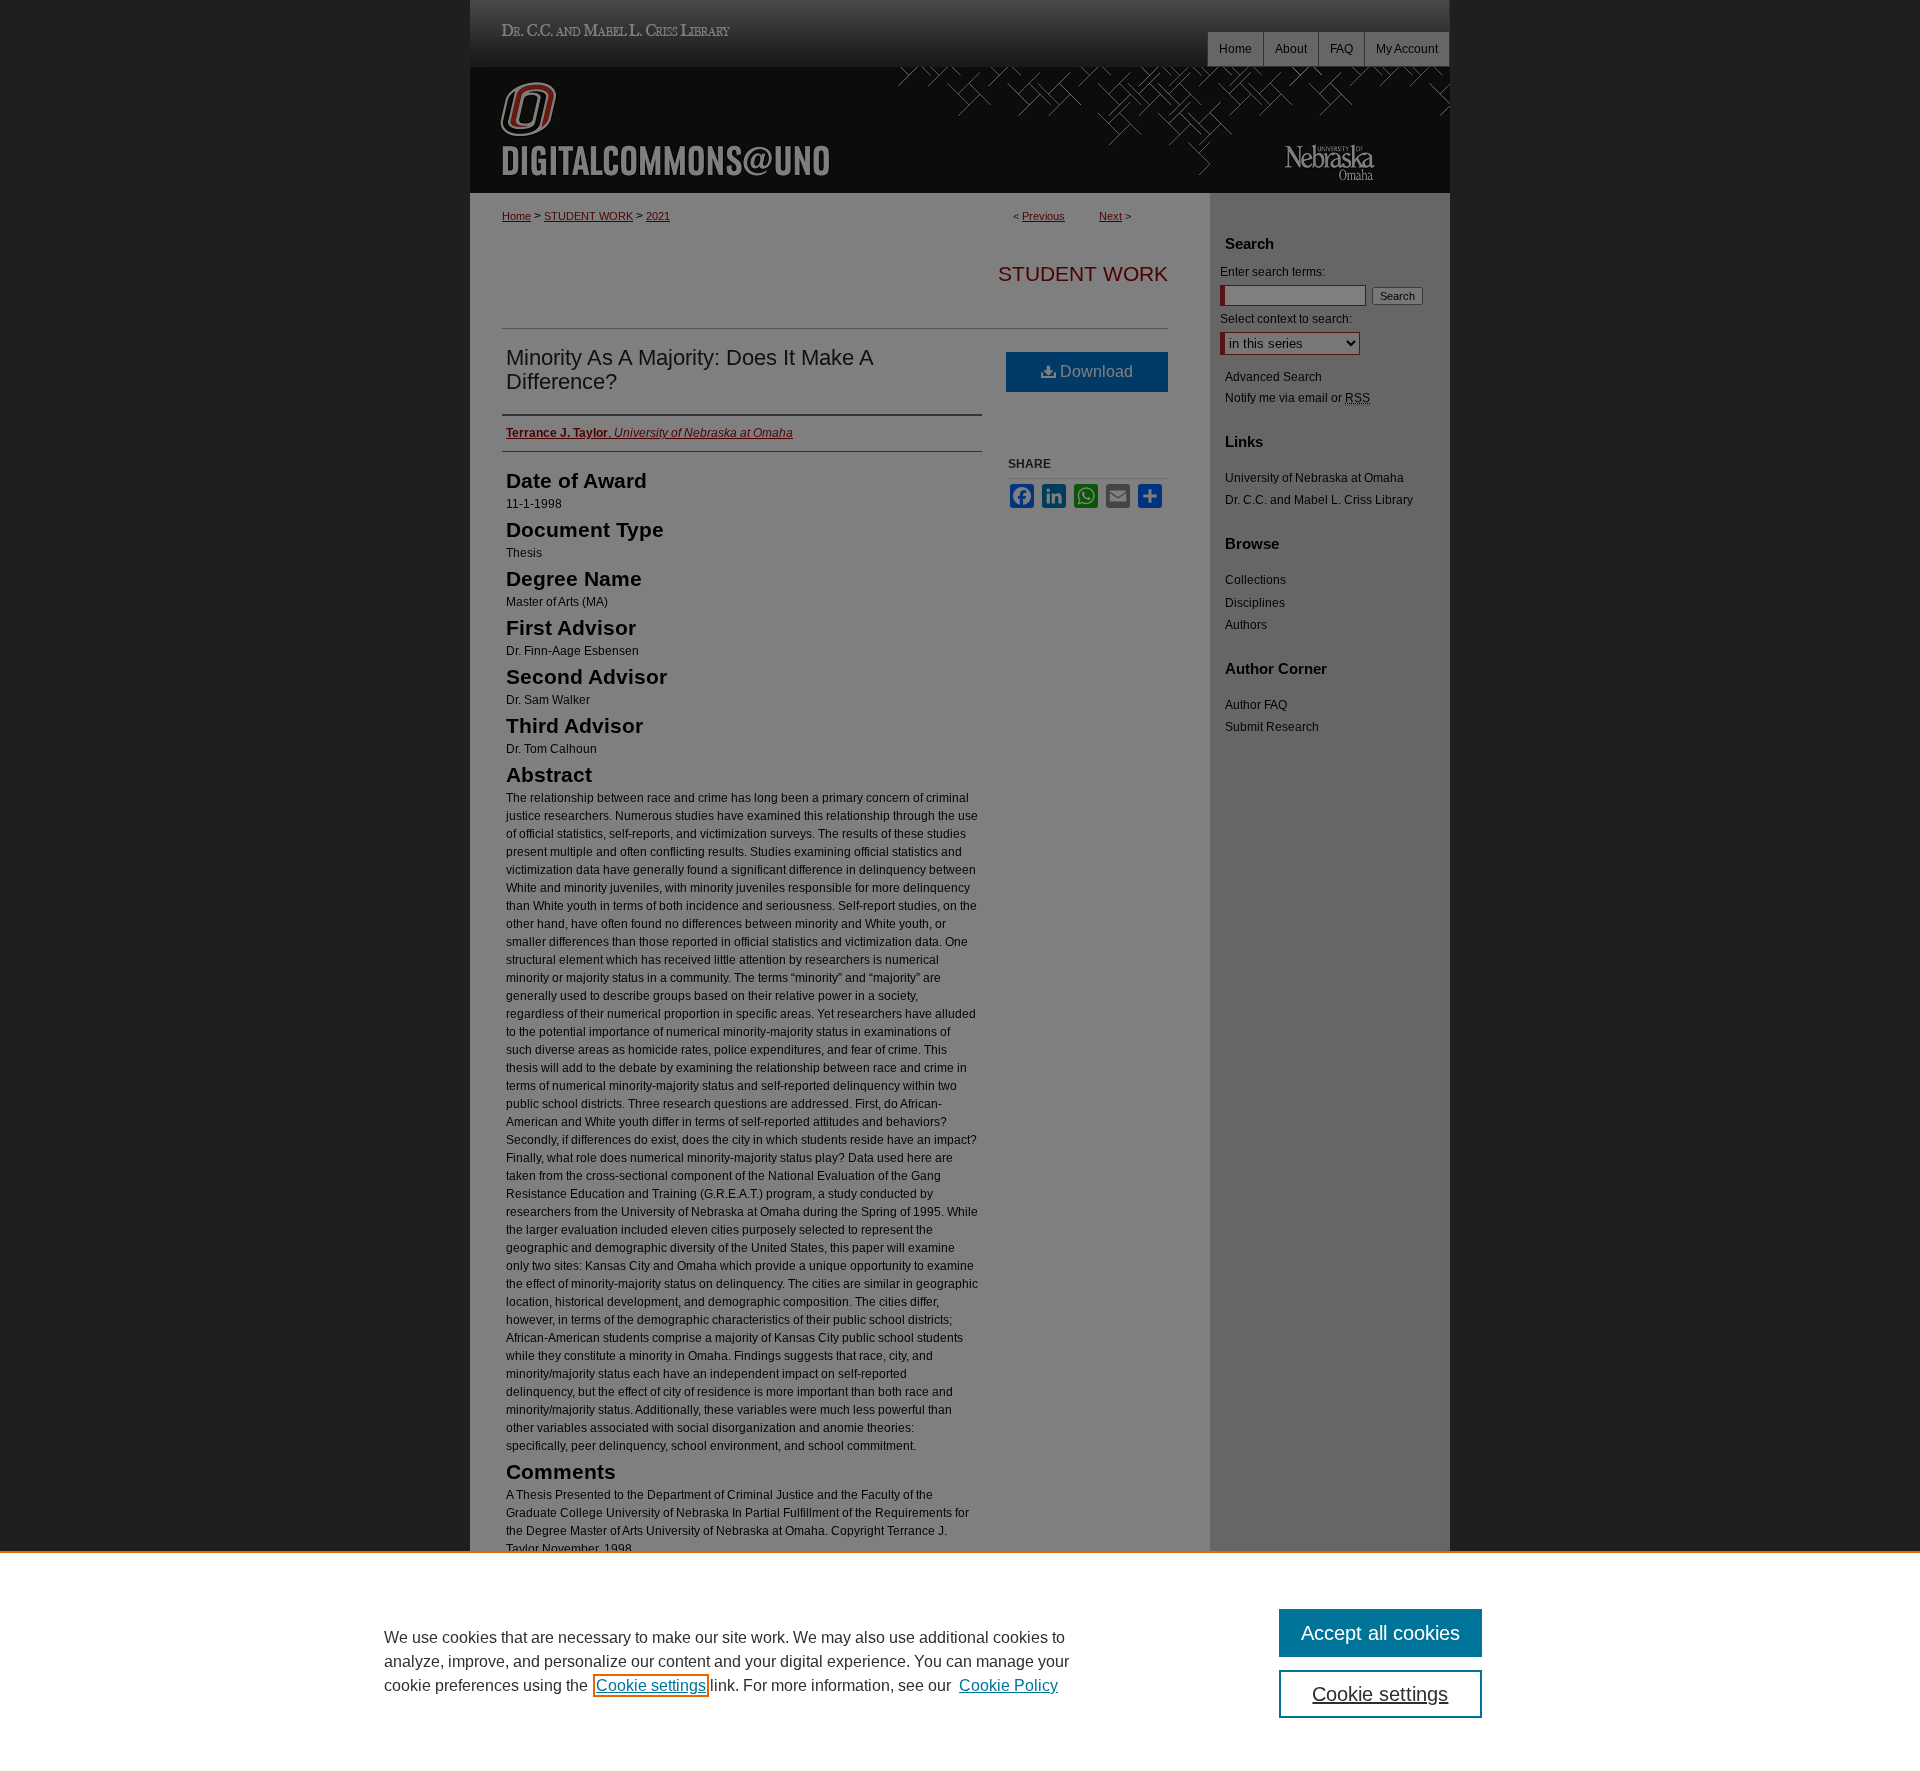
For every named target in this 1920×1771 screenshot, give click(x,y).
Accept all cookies (1380, 1633)
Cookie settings (651, 1685)
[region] (960, 1661)
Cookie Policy (1008, 1685)
